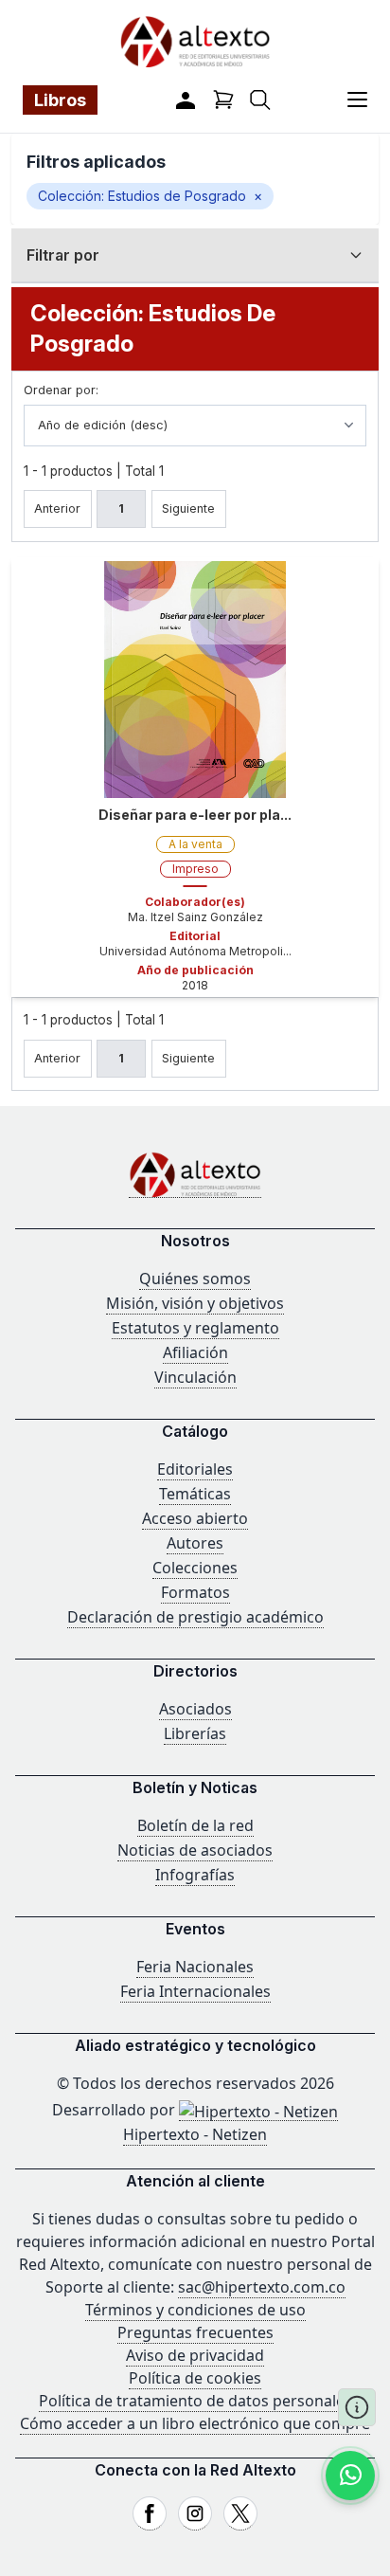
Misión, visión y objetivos (195, 1303)
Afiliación (195, 1352)
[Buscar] (260, 100)
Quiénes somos (195, 1279)
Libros (60, 100)
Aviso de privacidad (195, 2355)
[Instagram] (195, 2513)
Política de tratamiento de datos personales (195, 2401)
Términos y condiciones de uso (195, 2310)
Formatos (195, 1592)
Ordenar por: (61, 390)
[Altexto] (195, 41)
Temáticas (195, 1494)
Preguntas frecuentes (195, 2332)
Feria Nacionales (195, 1967)
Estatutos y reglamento (195, 1328)
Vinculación (195, 1377)
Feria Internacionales (195, 1991)
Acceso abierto (195, 1518)
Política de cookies (195, 2378)
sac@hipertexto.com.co (262, 2287)
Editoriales (195, 1469)
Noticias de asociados (195, 1850)
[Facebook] (150, 2513)
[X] (240, 2513)
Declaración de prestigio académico (195, 1617)
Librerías (195, 1733)
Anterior (57, 508)
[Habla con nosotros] (350, 2476)
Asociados (195, 1709)
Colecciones (195, 1568)
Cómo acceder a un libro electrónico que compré (195, 2423)
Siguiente (188, 508)
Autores (195, 1543)
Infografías (195, 1875)
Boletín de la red (195, 1825)
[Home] (195, 1175)
